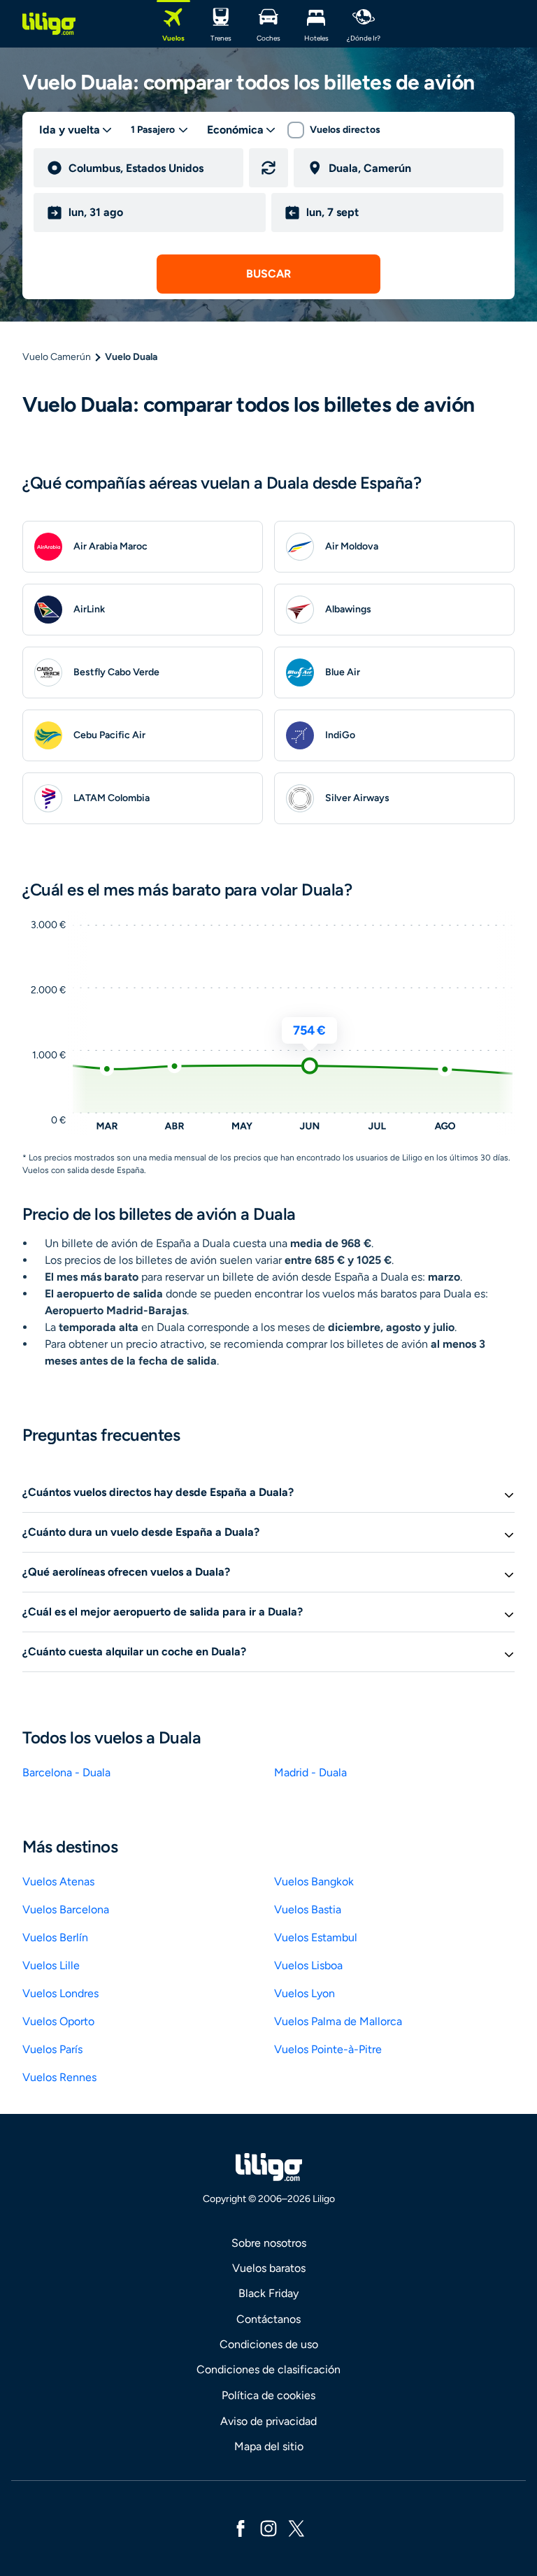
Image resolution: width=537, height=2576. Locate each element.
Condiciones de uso (269, 2344)
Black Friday (268, 2293)
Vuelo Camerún (57, 357)
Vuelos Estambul (316, 1937)
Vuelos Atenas (58, 1881)
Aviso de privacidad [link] (268, 2421)
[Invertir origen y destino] (268, 168)
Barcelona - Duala (66, 1772)
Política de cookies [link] (268, 2395)
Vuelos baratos (269, 2268)
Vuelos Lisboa (308, 1965)
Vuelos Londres (60, 1993)
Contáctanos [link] (268, 2319)
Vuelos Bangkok (314, 1881)
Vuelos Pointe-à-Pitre (328, 2049)
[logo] (49, 24)
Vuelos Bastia (308, 1909)
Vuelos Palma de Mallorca (338, 2021)
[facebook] (241, 2527)
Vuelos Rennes (59, 2077)
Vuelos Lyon (305, 1993)
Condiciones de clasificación (268, 2369)
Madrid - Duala (310, 1772)
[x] (296, 2527)
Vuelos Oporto (58, 2021)
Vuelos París (52, 2049)
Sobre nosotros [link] (269, 2243)
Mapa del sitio (269, 2446)
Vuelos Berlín (55, 1937)
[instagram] (268, 2527)
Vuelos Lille (51, 1965)
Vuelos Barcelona (66, 1909)
